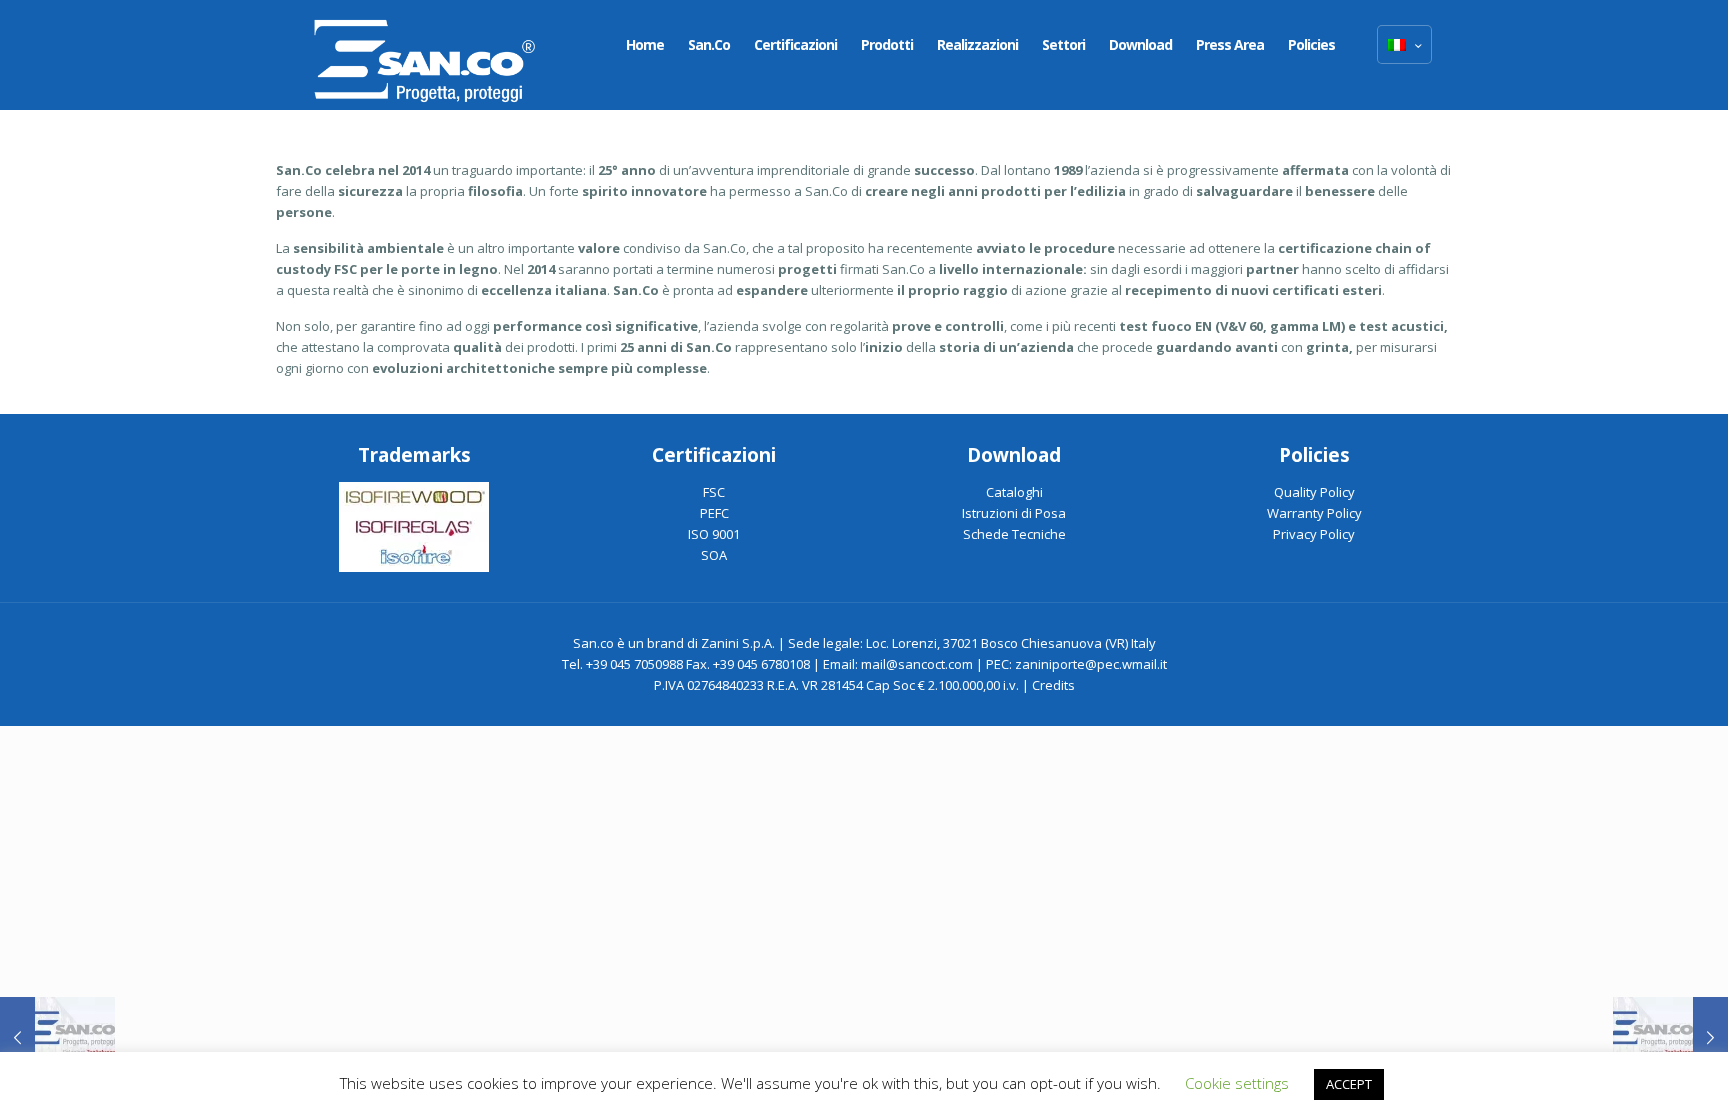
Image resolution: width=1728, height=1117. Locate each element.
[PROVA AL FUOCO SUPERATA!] (1670, 1037)
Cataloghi (1014, 492)
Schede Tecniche (1014, 534)
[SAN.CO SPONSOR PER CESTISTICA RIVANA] (57, 1037)
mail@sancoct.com (917, 664)
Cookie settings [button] (1237, 1083)
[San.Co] (425, 55)
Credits (1053, 685)
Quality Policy (1314, 492)
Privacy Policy (1314, 534)
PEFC (714, 513)
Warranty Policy (1314, 513)
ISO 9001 (714, 534)
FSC (714, 492)
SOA (714, 555)
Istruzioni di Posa (1014, 513)
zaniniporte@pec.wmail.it (1091, 664)
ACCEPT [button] (1349, 1084)
